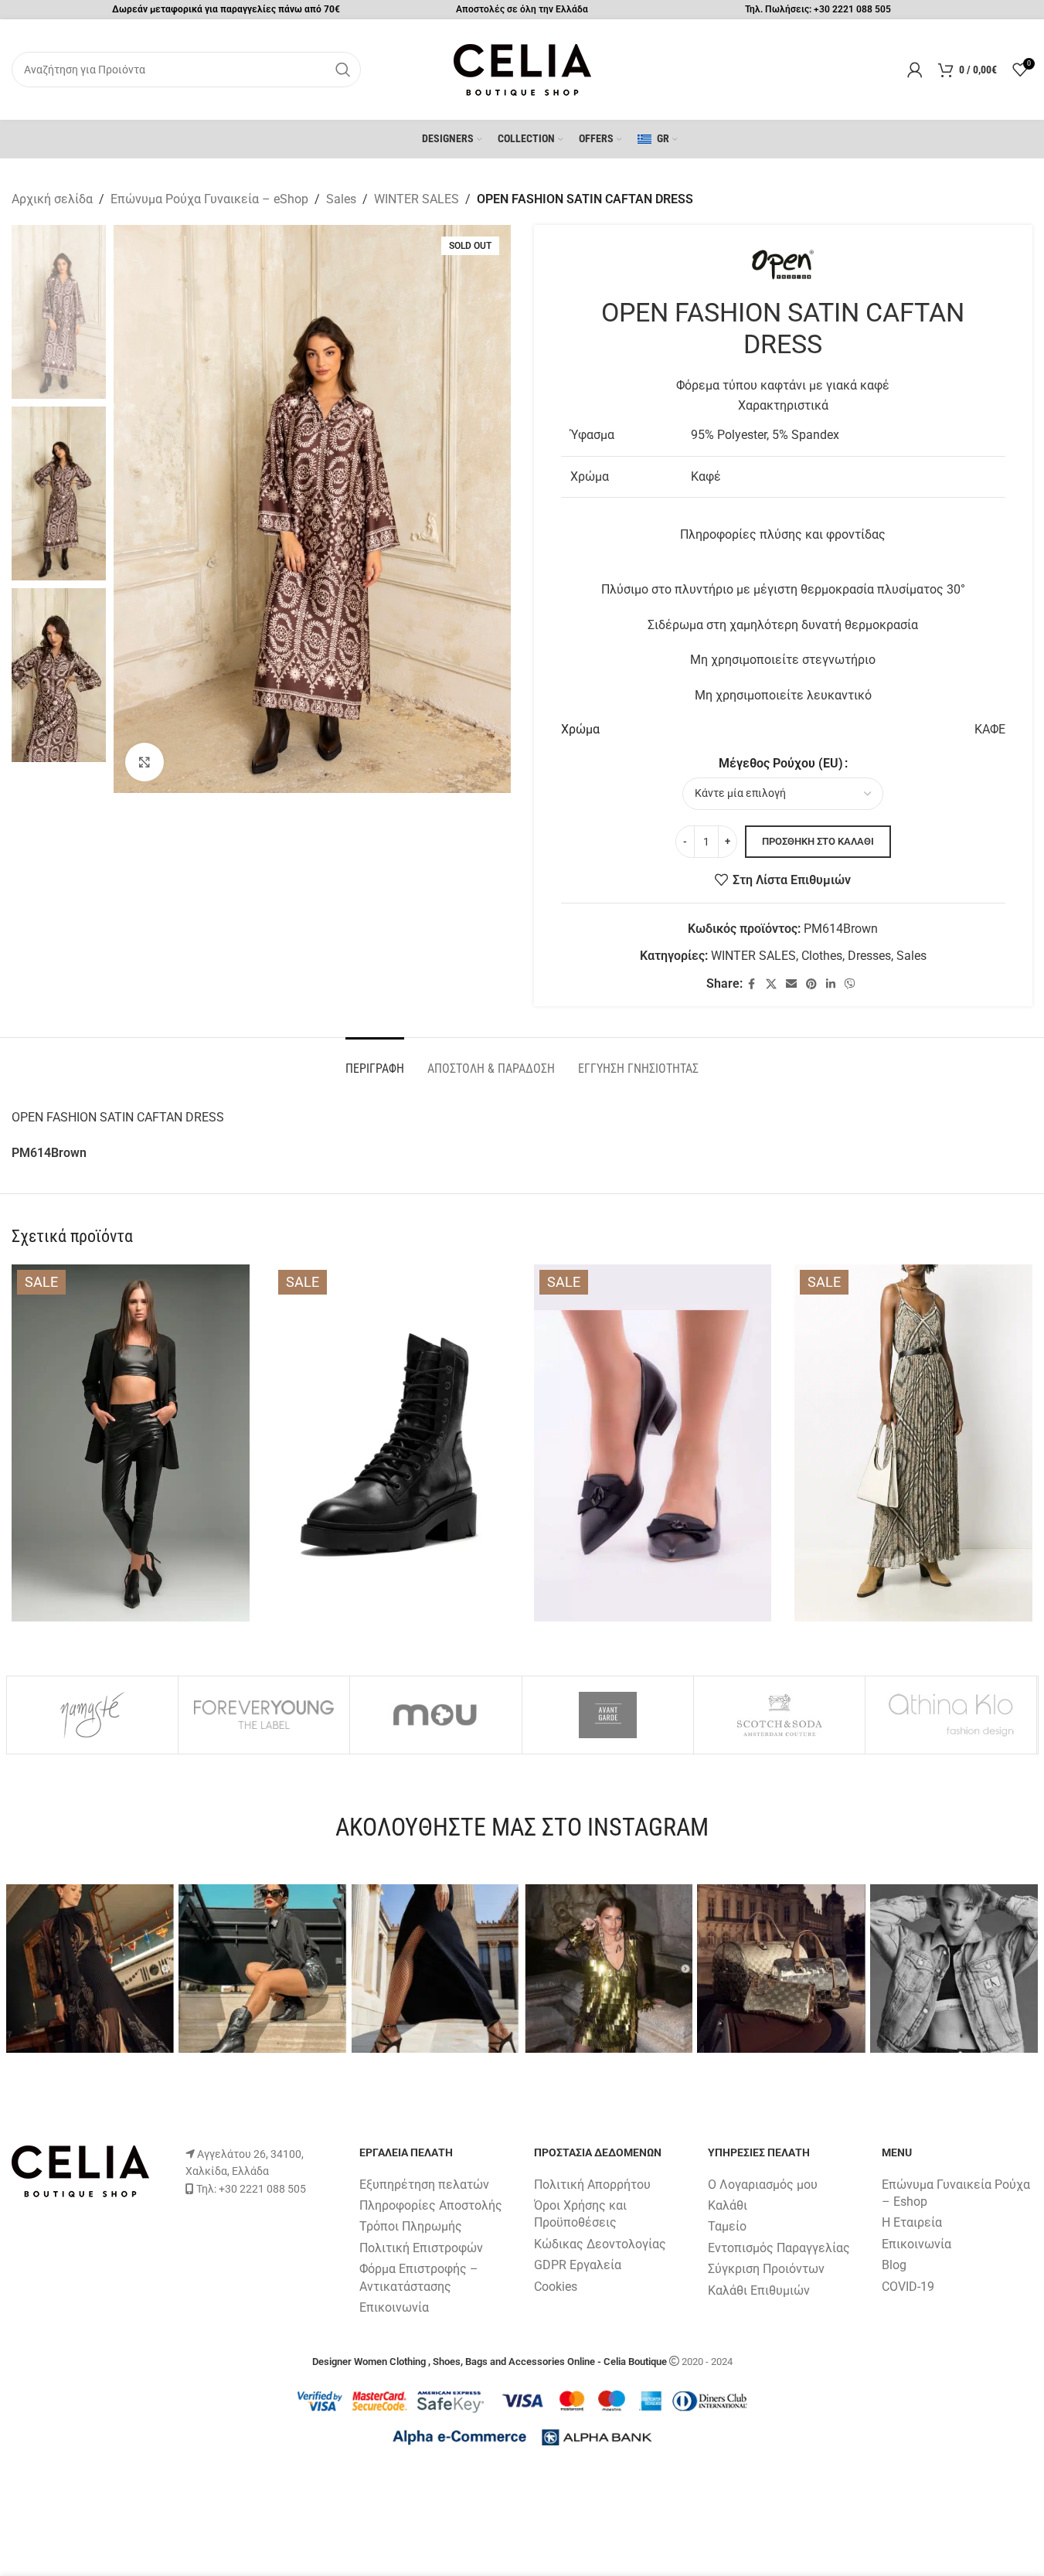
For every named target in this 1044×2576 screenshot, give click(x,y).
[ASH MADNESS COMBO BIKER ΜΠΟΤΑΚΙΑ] (392, 1443)
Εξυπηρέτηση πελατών (424, 2185)
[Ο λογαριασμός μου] (915, 70)
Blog (894, 2265)
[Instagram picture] (90, 1969)
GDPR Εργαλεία (578, 2265)
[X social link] (771, 984)
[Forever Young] (264, 1715)
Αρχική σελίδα (52, 199)
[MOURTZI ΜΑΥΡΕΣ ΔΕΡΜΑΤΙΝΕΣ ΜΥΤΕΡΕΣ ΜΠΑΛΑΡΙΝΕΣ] (653, 1443)
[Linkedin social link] (831, 984)
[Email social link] (791, 984)
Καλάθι (728, 2205)
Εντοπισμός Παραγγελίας (779, 2248)
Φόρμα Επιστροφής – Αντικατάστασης (419, 2277)
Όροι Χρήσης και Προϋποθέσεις (580, 2214)
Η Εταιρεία (912, 2222)
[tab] (375, 1061)
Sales (341, 199)
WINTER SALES (417, 199)
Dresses (869, 956)
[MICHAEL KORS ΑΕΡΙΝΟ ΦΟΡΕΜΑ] (913, 1443)
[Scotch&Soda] (779, 1715)
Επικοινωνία (394, 2307)
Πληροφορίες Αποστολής (431, 2205)
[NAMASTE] (92, 1715)
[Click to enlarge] (145, 762)
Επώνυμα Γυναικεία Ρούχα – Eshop (956, 2193)
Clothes (822, 956)
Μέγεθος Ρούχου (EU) (781, 763)
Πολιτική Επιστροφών (421, 2248)
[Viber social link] (850, 984)
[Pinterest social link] (811, 984)
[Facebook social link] (752, 984)
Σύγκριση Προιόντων (766, 2269)
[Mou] (435, 1715)
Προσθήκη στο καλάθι (818, 841)
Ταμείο (727, 2226)
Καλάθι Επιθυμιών (759, 2290)
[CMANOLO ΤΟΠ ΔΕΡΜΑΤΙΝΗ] (131, 1443)
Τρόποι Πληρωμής (411, 2226)
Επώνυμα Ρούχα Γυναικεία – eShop (209, 199)
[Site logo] (522, 68)
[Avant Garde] (608, 1715)
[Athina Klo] (951, 1715)
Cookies (556, 2287)
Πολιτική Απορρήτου (592, 2185)
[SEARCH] (343, 70)
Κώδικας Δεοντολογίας (600, 2244)
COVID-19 (908, 2287)
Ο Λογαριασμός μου (763, 2185)
